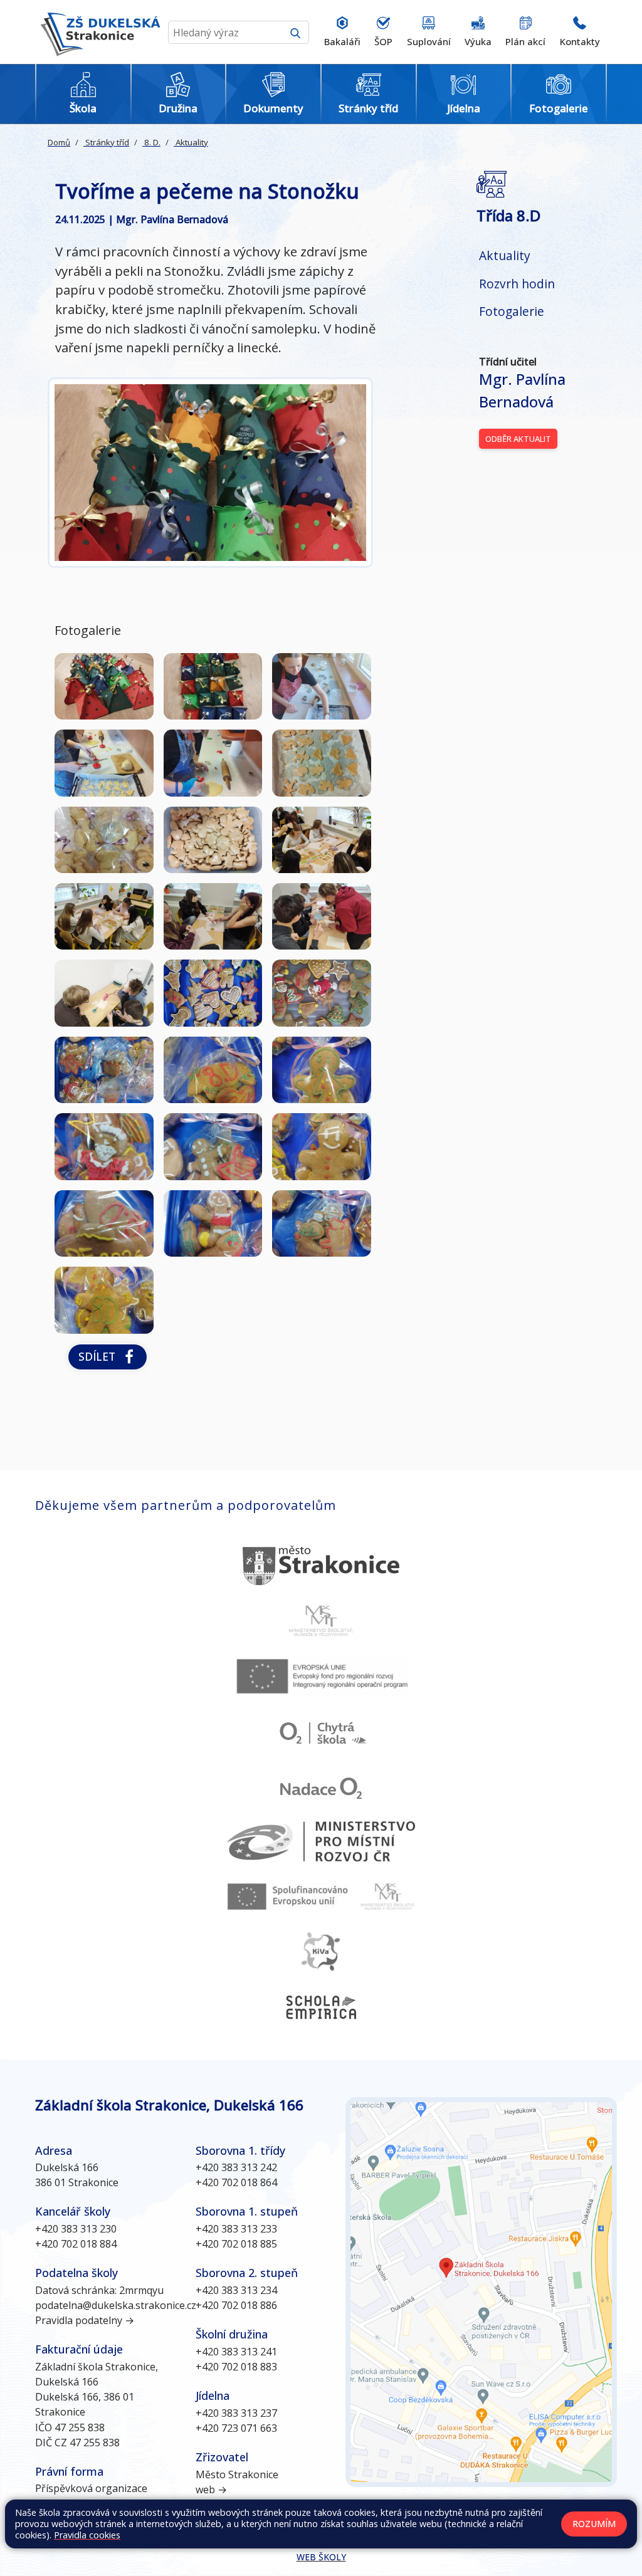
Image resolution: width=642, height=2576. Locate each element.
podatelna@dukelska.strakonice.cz (116, 2305)
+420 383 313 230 (76, 2229)
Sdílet (100, 1356)
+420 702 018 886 (236, 2305)
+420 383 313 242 (236, 2167)
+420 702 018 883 (236, 2367)
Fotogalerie (512, 311)
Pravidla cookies (87, 2535)
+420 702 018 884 (76, 2244)
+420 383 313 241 (236, 2352)
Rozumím (594, 2524)
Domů (59, 142)
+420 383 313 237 (236, 2413)
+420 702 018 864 (236, 2182)
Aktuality (191, 142)
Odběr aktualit (518, 439)
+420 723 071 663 (236, 2428)
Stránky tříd (106, 142)
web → (211, 2490)
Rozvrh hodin (517, 284)
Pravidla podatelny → (85, 2320)
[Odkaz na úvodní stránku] (98, 32)
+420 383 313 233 (236, 2229)
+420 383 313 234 (236, 2290)
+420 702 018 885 (236, 2244)
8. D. (151, 142)
